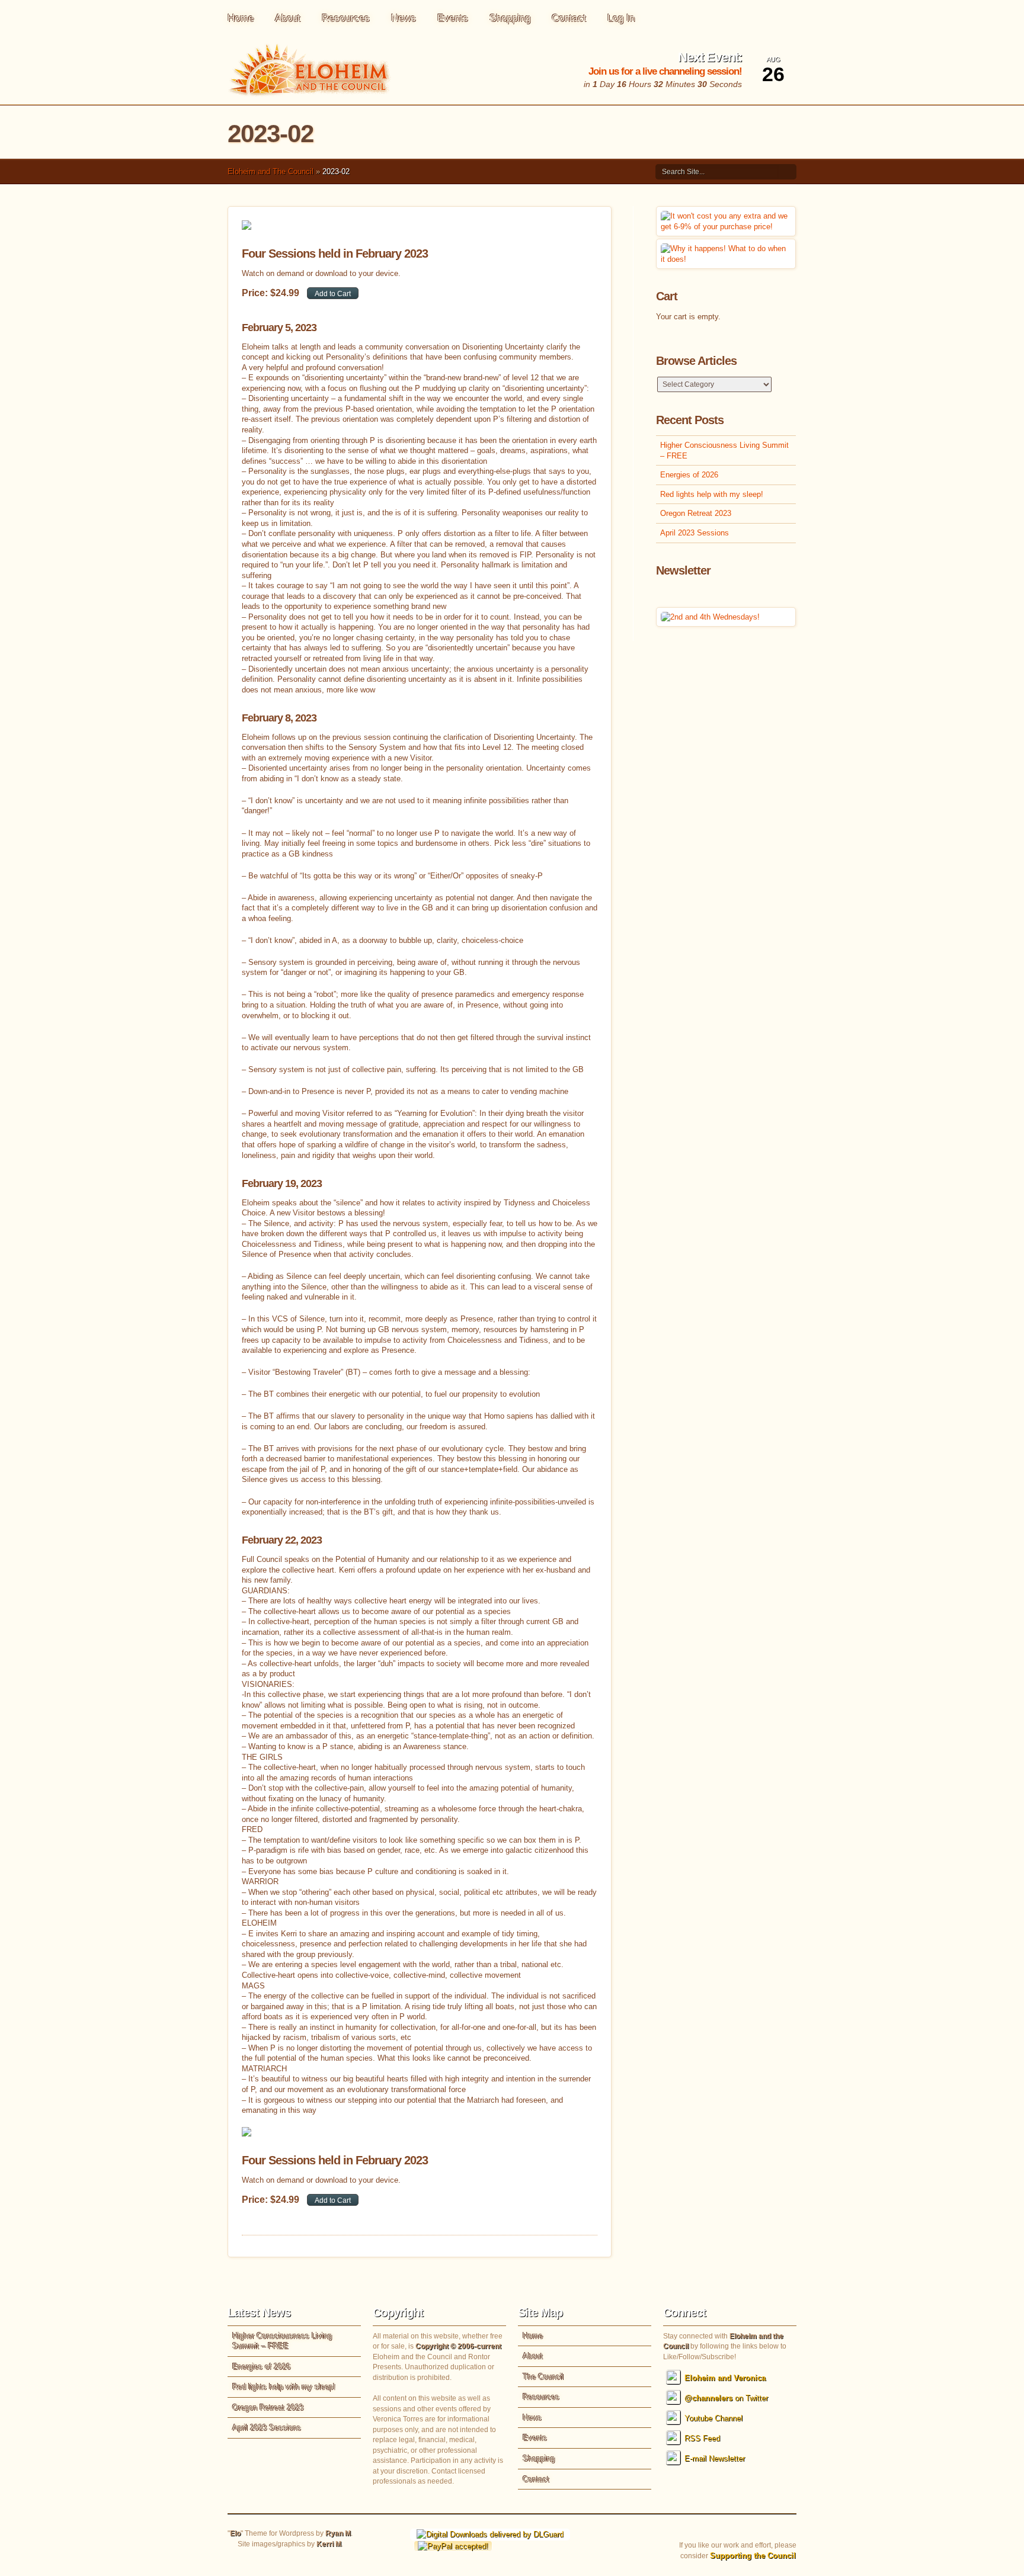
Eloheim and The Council (271, 171)
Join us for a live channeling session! (665, 71)
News (404, 18)
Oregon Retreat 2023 (696, 513)
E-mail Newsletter (715, 2458)
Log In (621, 18)
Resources (346, 18)
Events (453, 18)
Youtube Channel (713, 2418)
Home (241, 18)
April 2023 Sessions (695, 533)
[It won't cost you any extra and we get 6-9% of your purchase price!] (726, 227)
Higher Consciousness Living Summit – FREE (724, 450)
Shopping (510, 18)
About (288, 18)
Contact (569, 18)
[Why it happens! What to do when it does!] (726, 259)
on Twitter (726, 2398)
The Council (543, 2377)
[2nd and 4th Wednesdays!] (710, 617)
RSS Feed (702, 2438)
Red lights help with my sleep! (712, 494)
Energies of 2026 (689, 475)
